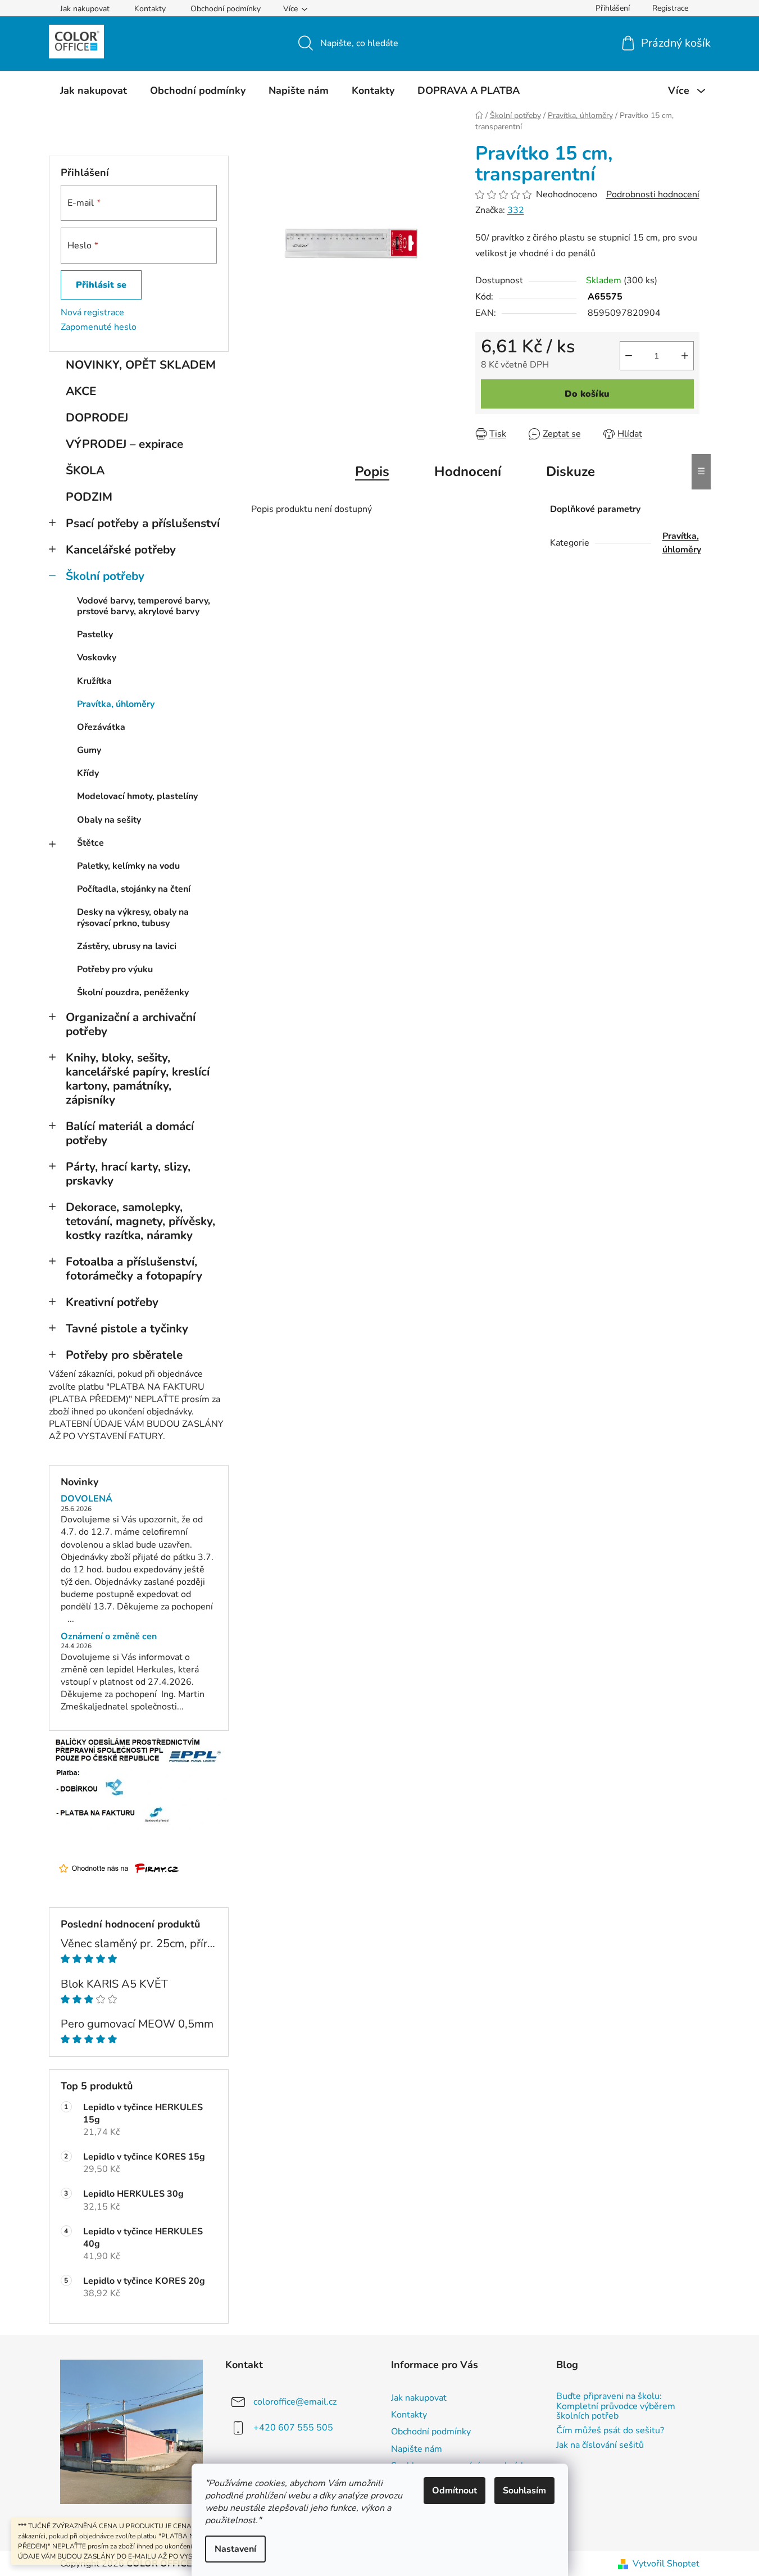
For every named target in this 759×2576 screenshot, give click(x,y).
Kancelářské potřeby (121, 550)
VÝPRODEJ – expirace (124, 444)
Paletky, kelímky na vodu (128, 866)
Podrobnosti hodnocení (653, 194)
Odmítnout (455, 2491)
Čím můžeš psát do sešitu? (610, 2431)
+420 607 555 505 (293, 2428)
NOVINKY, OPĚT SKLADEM (141, 365)
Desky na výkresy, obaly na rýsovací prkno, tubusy (133, 917)
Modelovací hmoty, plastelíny (137, 796)
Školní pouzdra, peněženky (133, 992)
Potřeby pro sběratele (124, 1355)
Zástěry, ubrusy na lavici (127, 946)
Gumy (89, 750)
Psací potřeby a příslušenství (143, 523)
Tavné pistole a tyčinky (127, 1328)
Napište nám (417, 2449)
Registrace (670, 8)
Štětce (90, 843)
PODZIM (89, 497)
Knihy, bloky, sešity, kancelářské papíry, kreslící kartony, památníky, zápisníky (138, 1079)
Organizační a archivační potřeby (131, 1024)
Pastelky (95, 634)
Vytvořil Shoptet (666, 2564)
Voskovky (97, 657)
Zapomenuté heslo (99, 327)
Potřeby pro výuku (115, 969)
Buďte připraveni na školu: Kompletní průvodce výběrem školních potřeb (616, 2407)
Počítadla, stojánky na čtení (134, 889)
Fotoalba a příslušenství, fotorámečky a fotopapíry (134, 1269)
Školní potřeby (105, 576)
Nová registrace (92, 312)
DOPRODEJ (97, 418)
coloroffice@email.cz (295, 2402)
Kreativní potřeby (112, 1302)
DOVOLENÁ (87, 1499)
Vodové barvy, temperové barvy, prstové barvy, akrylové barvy (144, 606)
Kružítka (94, 681)
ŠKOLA (85, 470)
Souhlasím (524, 2491)
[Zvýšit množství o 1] (685, 356)
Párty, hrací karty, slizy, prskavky (128, 1174)
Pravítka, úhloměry (116, 704)
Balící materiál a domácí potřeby (130, 1133)
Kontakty (150, 9)
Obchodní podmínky (226, 9)
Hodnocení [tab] (468, 471)
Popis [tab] (372, 471)
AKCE (81, 391)
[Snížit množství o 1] (629, 356)
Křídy (88, 773)
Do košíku (587, 394)
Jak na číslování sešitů (600, 2446)
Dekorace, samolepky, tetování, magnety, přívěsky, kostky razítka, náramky (140, 1221)
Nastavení (235, 2549)
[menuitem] (94, 90)
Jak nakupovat (85, 9)
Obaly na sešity (109, 820)
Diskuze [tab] (571, 471)
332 (516, 210)
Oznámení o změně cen (109, 1637)
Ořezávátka (101, 727)
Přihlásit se (101, 285)
